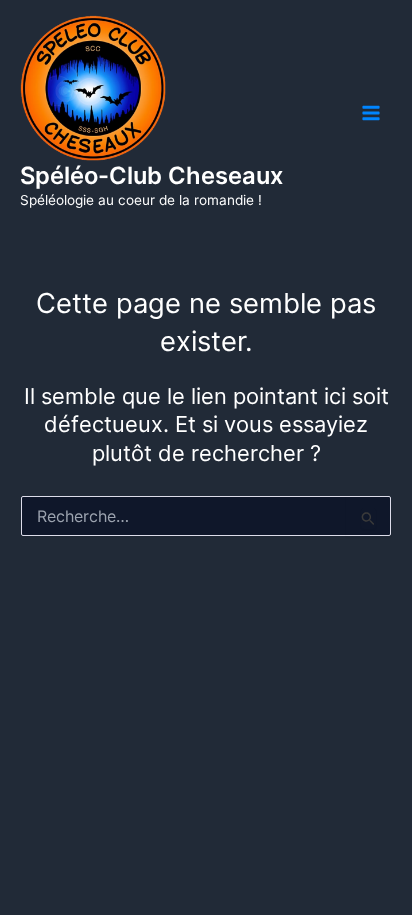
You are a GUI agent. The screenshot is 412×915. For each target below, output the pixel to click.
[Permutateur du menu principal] (371, 113)
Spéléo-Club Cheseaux (151, 175)
